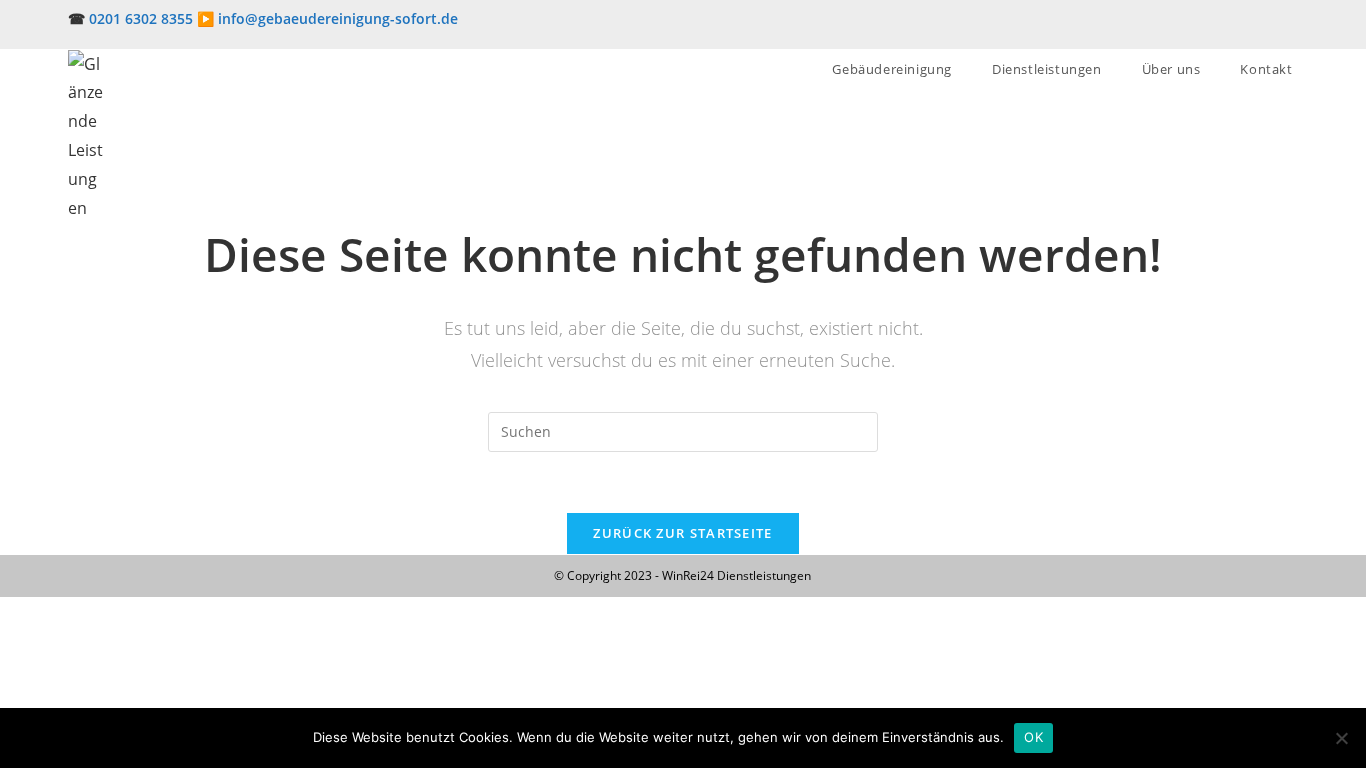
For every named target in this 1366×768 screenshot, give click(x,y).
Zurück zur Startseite (682, 533)
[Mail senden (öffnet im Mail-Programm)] (1289, 29)
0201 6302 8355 (141, 18)
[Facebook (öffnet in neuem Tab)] (1244, 29)
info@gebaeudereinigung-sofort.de (338, 18)
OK (1033, 737)
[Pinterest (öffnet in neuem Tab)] (1268, 29)
